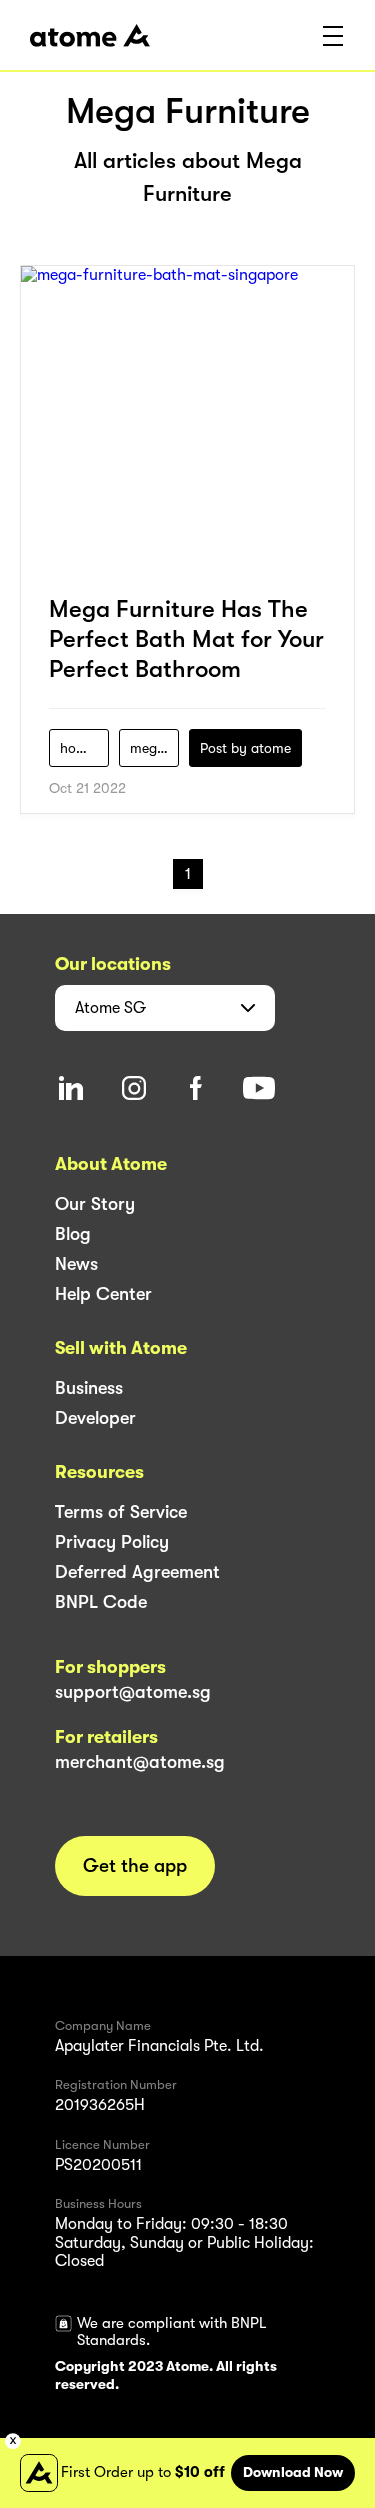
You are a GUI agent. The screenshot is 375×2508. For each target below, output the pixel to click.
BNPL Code (101, 1602)
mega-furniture (154, 748)
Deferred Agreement (137, 1572)
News (76, 1264)
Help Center (103, 1294)
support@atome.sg (133, 1692)
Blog (73, 1234)
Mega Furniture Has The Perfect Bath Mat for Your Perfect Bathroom (186, 639)
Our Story (95, 1204)
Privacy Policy (112, 1542)
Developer (95, 1418)
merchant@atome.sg (140, 1762)
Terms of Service (121, 1512)
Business (89, 1388)
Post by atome (245, 748)
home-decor (84, 748)
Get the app (135, 1866)
